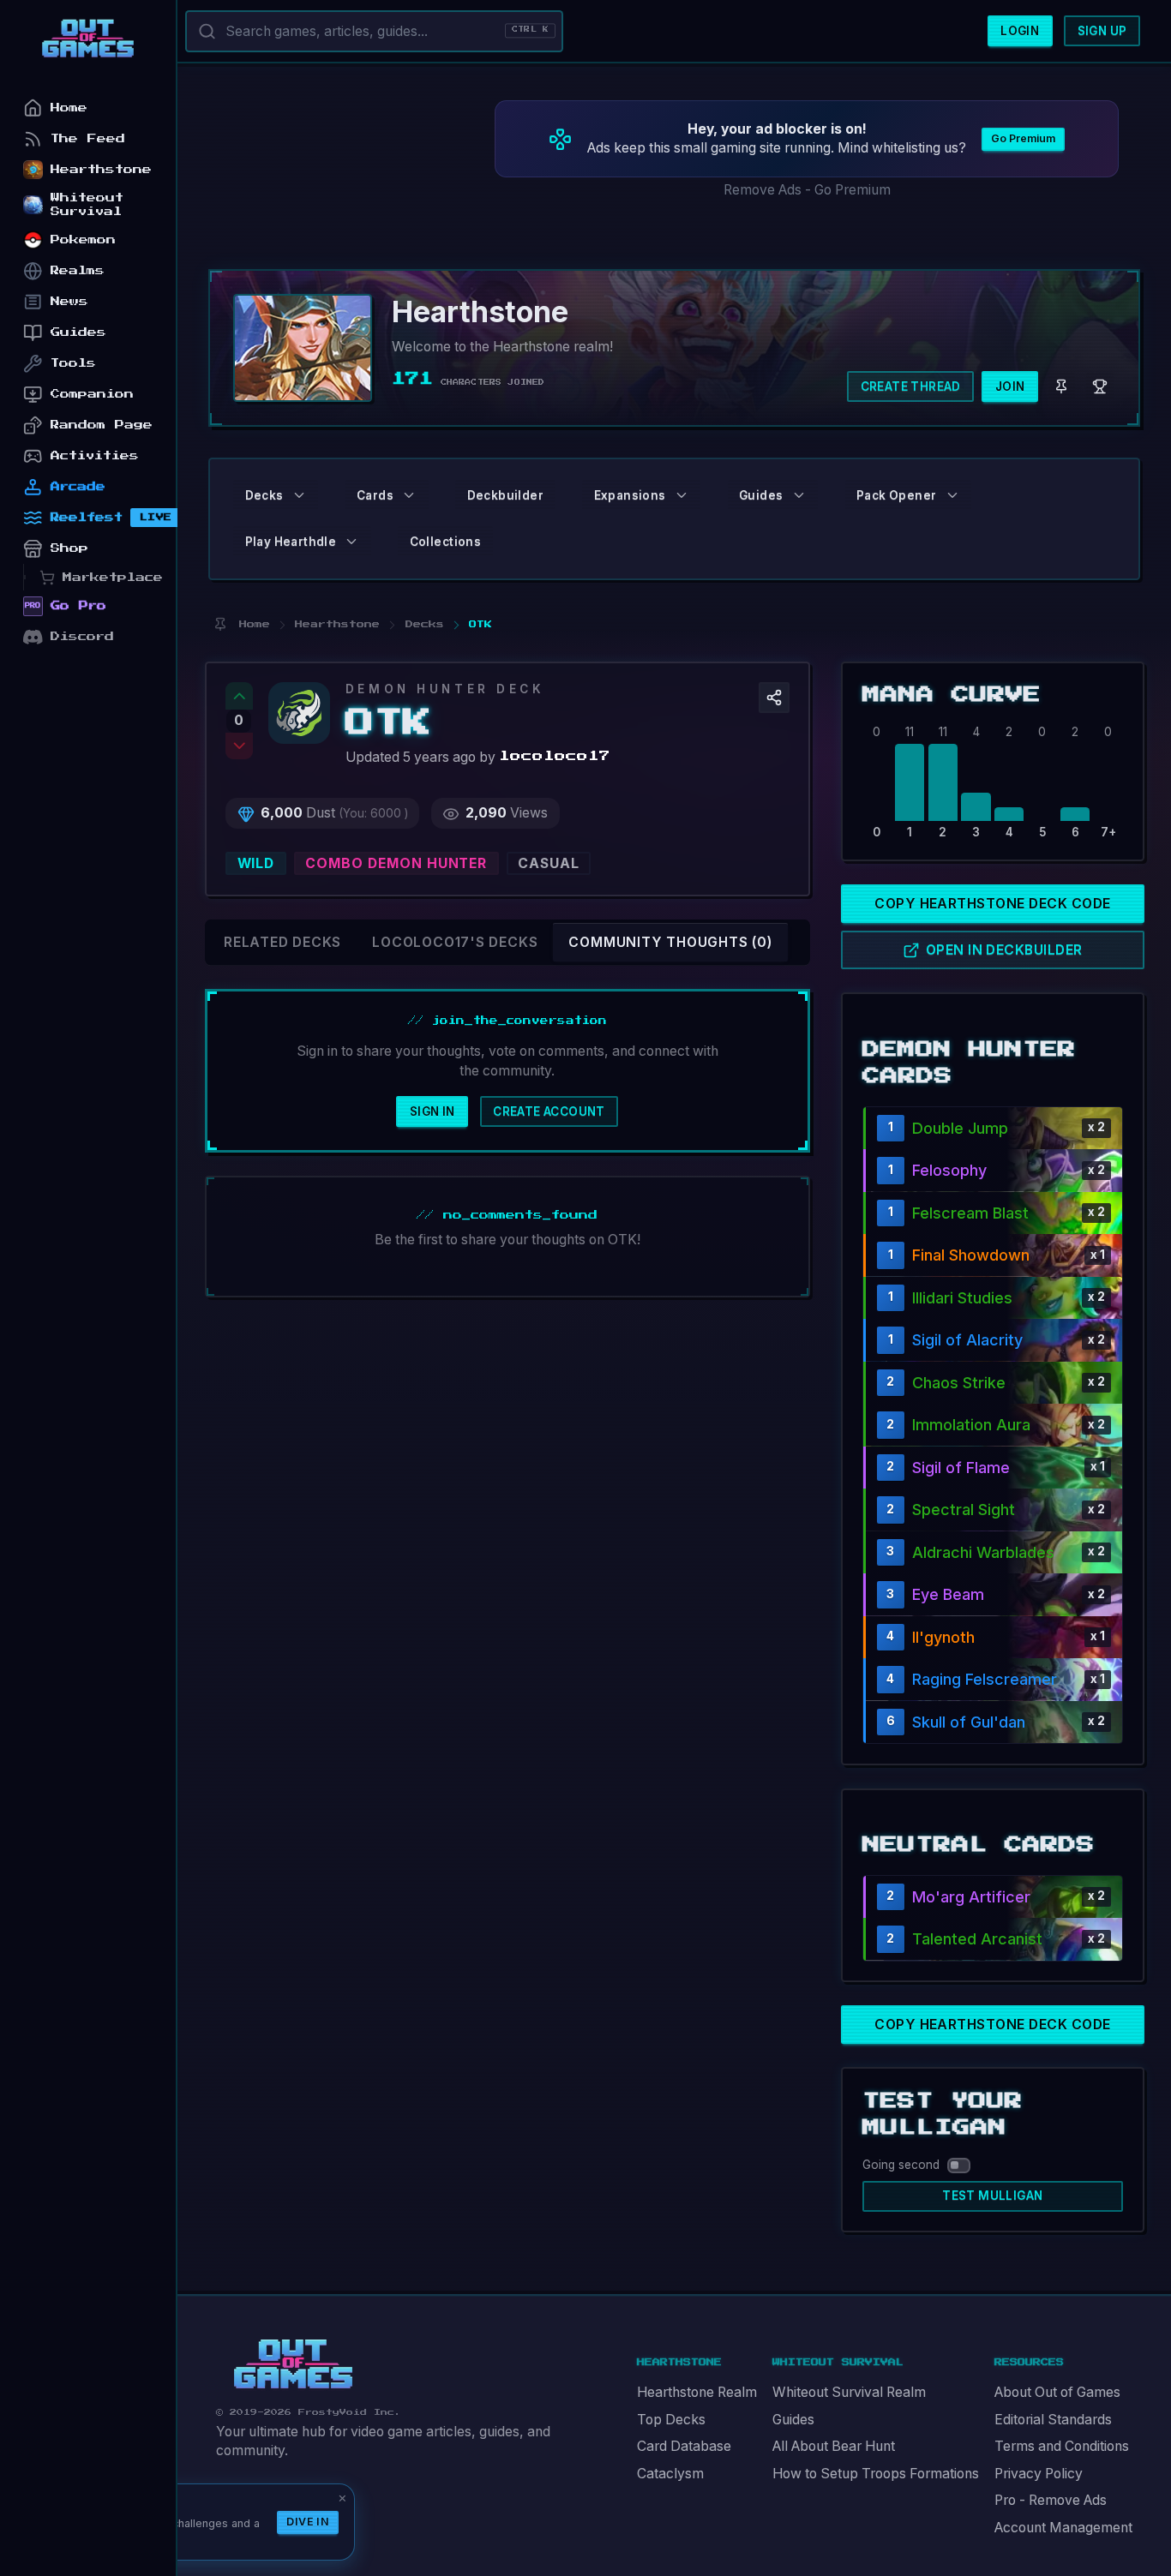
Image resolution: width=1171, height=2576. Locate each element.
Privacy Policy (1039, 2474)
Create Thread (911, 386)
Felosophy (949, 1170)
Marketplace (113, 577)
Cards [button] (375, 495)
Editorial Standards (1053, 2420)
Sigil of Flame (961, 1468)
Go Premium (1023, 138)
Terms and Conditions (1062, 2446)
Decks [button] (264, 495)
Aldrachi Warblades (983, 1552)
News (69, 301)
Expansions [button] (630, 495)
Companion (92, 394)
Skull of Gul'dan (969, 1722)
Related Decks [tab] (282, 942)
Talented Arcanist (977, 1939)
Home (69, 108)
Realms (78, 270)
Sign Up (1102, 31)
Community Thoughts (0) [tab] (670, 942)
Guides (793, 2420)
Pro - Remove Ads (1051, 2500)
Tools (73, 363)
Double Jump (960, 1128)
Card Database (684, 2446)
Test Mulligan (992, 2196)
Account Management (1063, 2528)
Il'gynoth (943, 1637)
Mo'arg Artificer (971, 1897)
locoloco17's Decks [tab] (455, 942)
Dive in (308, 2522)
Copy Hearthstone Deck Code (992, 904)
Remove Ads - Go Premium (807, 190)
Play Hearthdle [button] (291, 542)
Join (1010, 386)
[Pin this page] (220, 624)
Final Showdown (971, 1255)
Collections (445, 542)
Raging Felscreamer (985, 1679)
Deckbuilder (505, 495)
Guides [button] (761, 495)
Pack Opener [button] (896, 495)
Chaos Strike (959, 1383)
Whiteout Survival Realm (849, 2392)
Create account (549, 1111)
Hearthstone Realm (697, 2392)
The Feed (88, 138)
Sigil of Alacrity (967, 1340)
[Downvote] (239, 746)
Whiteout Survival (87, 204)
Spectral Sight (964, 1510)
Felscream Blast (970, 1213)
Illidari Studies (962, 1298)
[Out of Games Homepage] (293, 2364)
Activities (95, 455)
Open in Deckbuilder (1004, 950)
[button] (774, 698)
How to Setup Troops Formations (876, 2474)
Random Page (102, 425)
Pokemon (83, 240)
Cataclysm (670, 2474)
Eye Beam (948, 1594)
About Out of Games (1057, 2392)
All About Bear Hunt (834, 2446)
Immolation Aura (971, 1425)
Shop (69, 548)
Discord (82, 636)
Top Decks (671, 2420)
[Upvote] (239, 696)
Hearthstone (101, 169)
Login (1020, 31)
